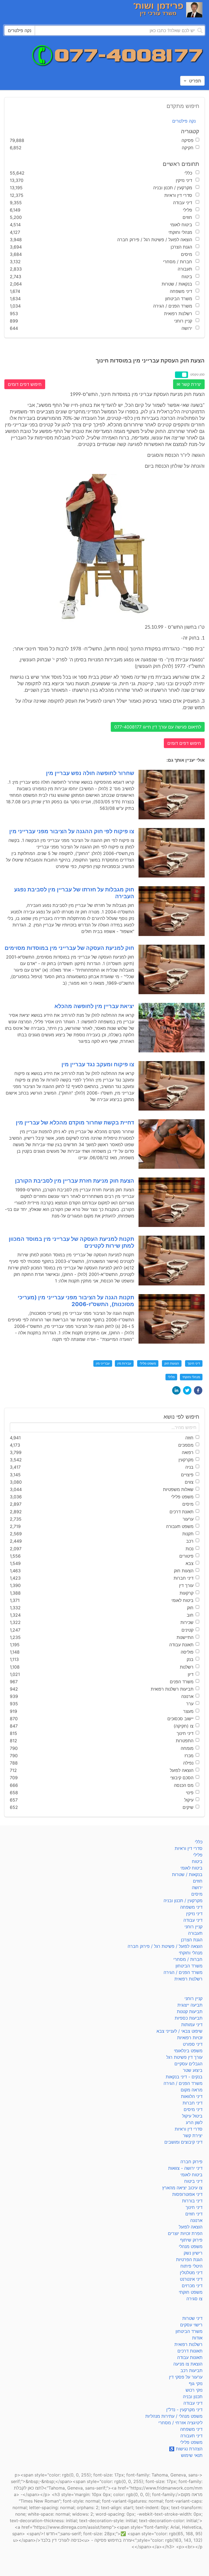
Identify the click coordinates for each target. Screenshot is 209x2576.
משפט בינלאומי (188, 2051)
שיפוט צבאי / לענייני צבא (179, 2031)
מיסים (197, 1894)
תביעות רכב (191, 2370)
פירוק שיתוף (191, 2240)
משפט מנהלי (191, 2246)
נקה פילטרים (184, 121)
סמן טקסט (197, 374)
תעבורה (195, 1933)
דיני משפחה (191, 1907)
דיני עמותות (192, 2025)
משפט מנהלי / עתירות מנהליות (174, 2416)
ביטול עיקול (192, 2116)
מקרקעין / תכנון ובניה (183, 1901)
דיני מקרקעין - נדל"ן (184, 2410)
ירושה (197, 1887)
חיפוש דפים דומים (25, 384)
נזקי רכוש (194, 2390)
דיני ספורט (193, 2044)
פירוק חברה (191, 2162)
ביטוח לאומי (191, 1868)
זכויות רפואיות (190, 2038)
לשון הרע (194, 2122)
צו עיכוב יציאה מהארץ (182, 2188)
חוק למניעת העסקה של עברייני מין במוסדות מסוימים (69, 948)
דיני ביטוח (193, 2181)
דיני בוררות (192, 2201)
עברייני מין (103, 1363)
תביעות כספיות (189, 2018)
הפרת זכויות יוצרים (185, 2233)
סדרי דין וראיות (189, 1848)
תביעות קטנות (190, 2011)
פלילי (171, 1377)
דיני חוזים (194, 2214)
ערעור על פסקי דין (186, 2377)
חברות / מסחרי (188, 1959)
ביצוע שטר (193, 2070)
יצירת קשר (193, 2135)
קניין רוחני (193, 1927)
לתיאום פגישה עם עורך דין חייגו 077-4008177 (158, 727)
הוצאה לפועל (191, 2227)
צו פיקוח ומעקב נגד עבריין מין (98, 1064)
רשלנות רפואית (188, 1979)
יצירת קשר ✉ (189, 384)
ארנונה (196, 2220)
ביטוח (197, 1861)
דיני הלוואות (192, 2096)
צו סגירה (194, 2299)
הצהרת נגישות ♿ (186, 2449)
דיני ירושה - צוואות (185, 2168)
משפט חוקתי (191, 2292)
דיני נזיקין (194, 1914)
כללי (199, 1842)
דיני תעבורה (191, 2436)
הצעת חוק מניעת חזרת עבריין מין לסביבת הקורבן (75, 1181)
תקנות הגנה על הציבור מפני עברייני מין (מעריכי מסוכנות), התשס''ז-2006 (76, 1301)
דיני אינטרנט (191, 2279)
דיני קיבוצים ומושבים (183, 2142)
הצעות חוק (172, 1363)
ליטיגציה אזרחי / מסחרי (180, 2423)
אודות (197, 2338)
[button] (198, 1390)
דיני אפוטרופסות (187, 2194)
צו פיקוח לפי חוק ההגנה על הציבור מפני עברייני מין (72, 831)
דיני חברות (193, 2103)
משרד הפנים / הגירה (183, 1972)
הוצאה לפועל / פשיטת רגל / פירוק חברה (165, 1946)
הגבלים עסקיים (188, 2064)
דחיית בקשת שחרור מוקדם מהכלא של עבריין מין (75, 1123)
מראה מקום (192, 2090)
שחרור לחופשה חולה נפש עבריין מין (90, 773)
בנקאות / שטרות (187, 1874)
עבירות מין (124, 1363)
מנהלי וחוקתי (191, 1377)
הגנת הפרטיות (189, 2259)
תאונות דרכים (190, 2351)
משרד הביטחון (189, 1966)
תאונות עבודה (190, 2357)
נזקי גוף (196, 2383)
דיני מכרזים (192, 2286)
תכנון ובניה (193, 2397)
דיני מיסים (193, 2109)
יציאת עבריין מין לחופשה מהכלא (94, 1006)
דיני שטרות (192, 2318)
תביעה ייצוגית (190, 2005)
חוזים (198, 1881)
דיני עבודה (193, 1920)
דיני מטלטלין (191, 2273)
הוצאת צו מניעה (188, 2364)
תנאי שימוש (192, 2455)
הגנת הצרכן (192, 1940)
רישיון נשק (193, 2253)
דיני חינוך (194, 1363)
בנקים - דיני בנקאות (184, 2077)
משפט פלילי (148, 1363)
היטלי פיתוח (191, 2266)
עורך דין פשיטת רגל (184, 2057)
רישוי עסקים (191, 2325)
